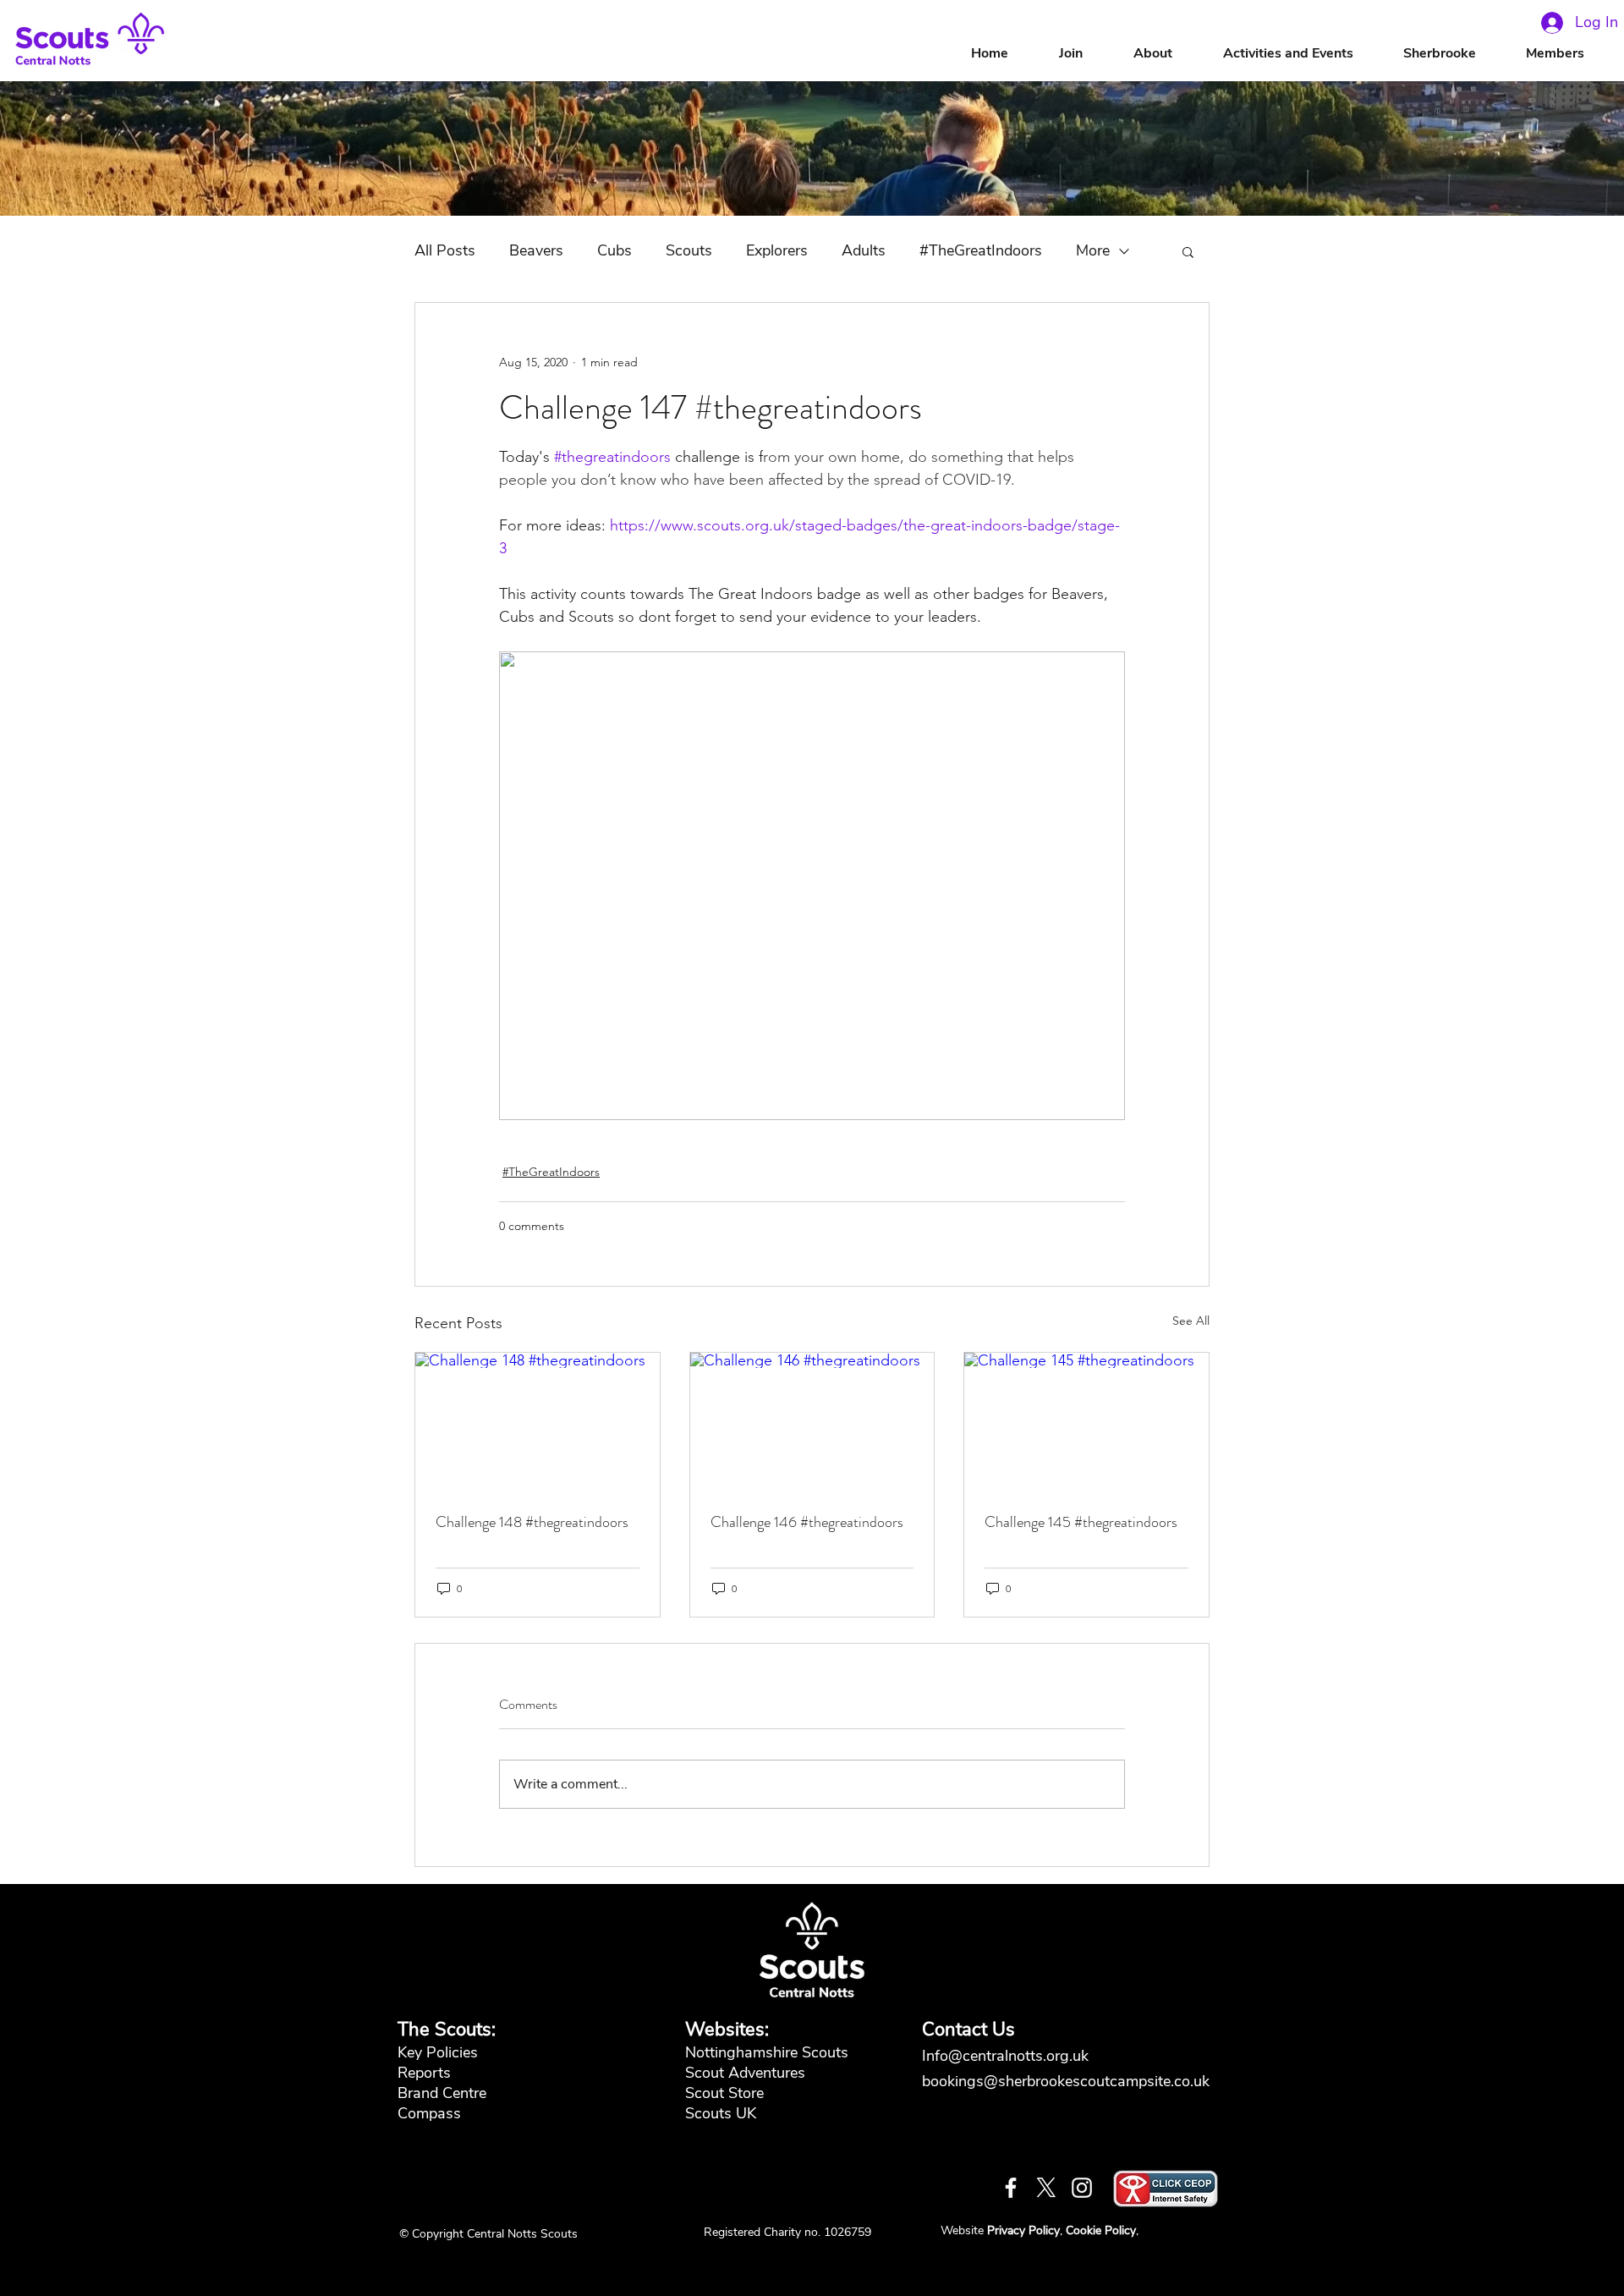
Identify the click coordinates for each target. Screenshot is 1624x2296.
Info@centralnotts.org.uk (1007, 2056)
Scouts (689, 250)
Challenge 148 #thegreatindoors (532, 1522)
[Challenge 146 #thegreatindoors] (812, 1421)
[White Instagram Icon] (1082, 2188)
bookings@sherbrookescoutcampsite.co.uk (1066, 2081)
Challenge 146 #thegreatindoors (807, 1522)
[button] (1170, 54)
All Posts (445, 250)
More (1093, 250)
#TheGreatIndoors (981, 250)
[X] (1046, 2188)
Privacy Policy (1023, 2230)
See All (1191, 1321)
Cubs (614, 250)
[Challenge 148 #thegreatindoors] (538, 1421)
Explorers (777, 250)
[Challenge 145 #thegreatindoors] (1086, 1421)
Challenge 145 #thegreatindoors (1081, 1522)
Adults (864, 250)
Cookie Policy (1101, 2230)
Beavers (536, 250)
